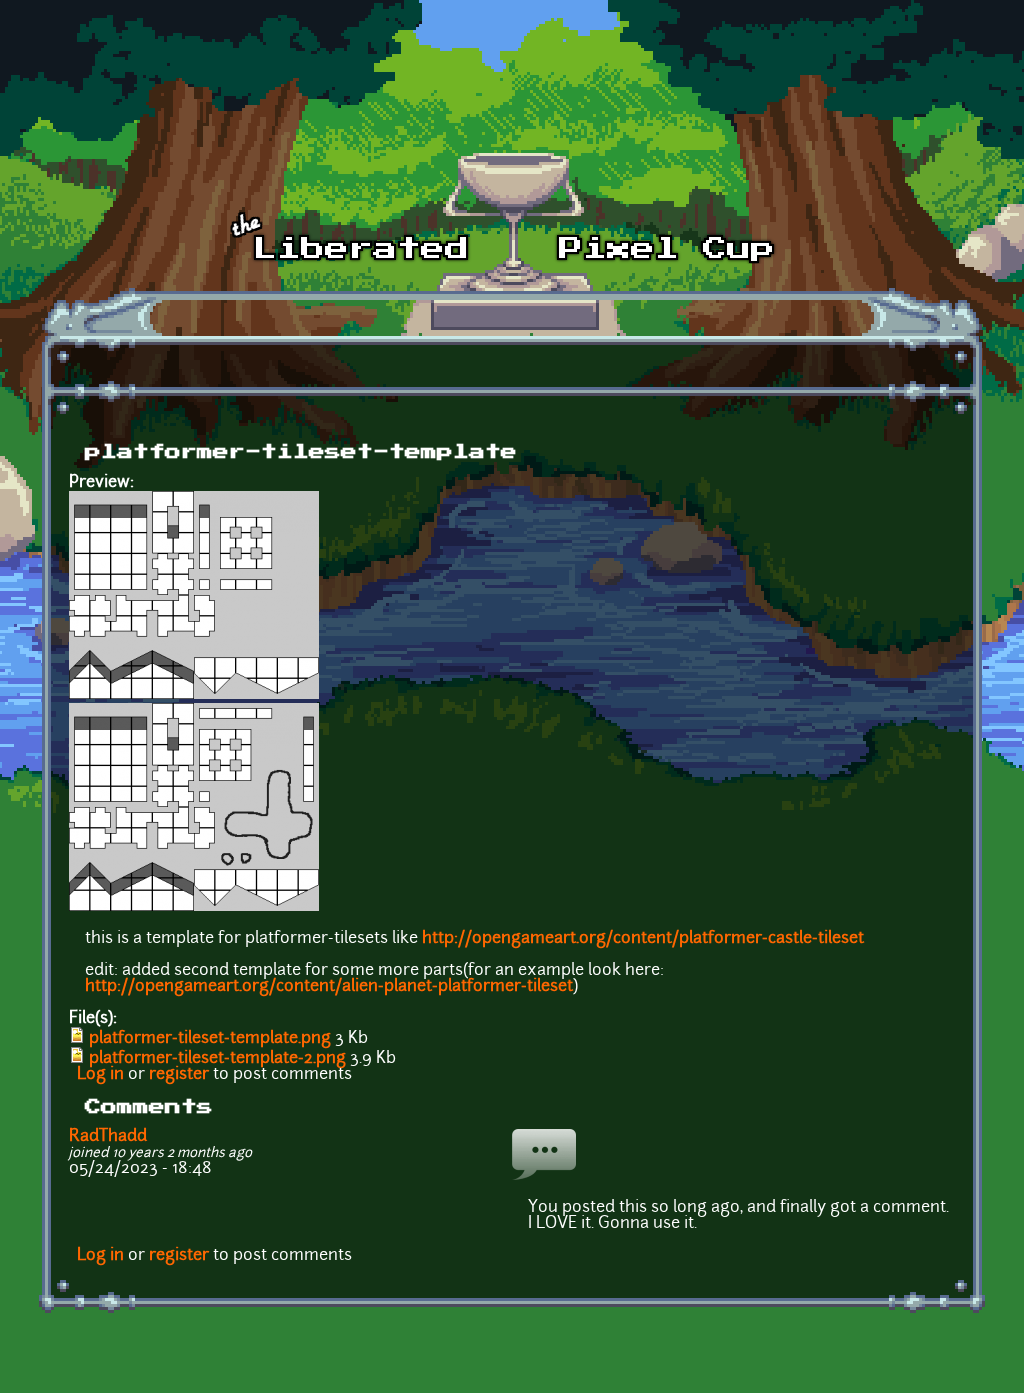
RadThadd (108, 1137)
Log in (100, 1075)
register (179, 1075)
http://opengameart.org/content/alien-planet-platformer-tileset (329, 987)
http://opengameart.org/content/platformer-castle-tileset (643, 939)
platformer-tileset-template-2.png (217, 1059)
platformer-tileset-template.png (210, 1039)
